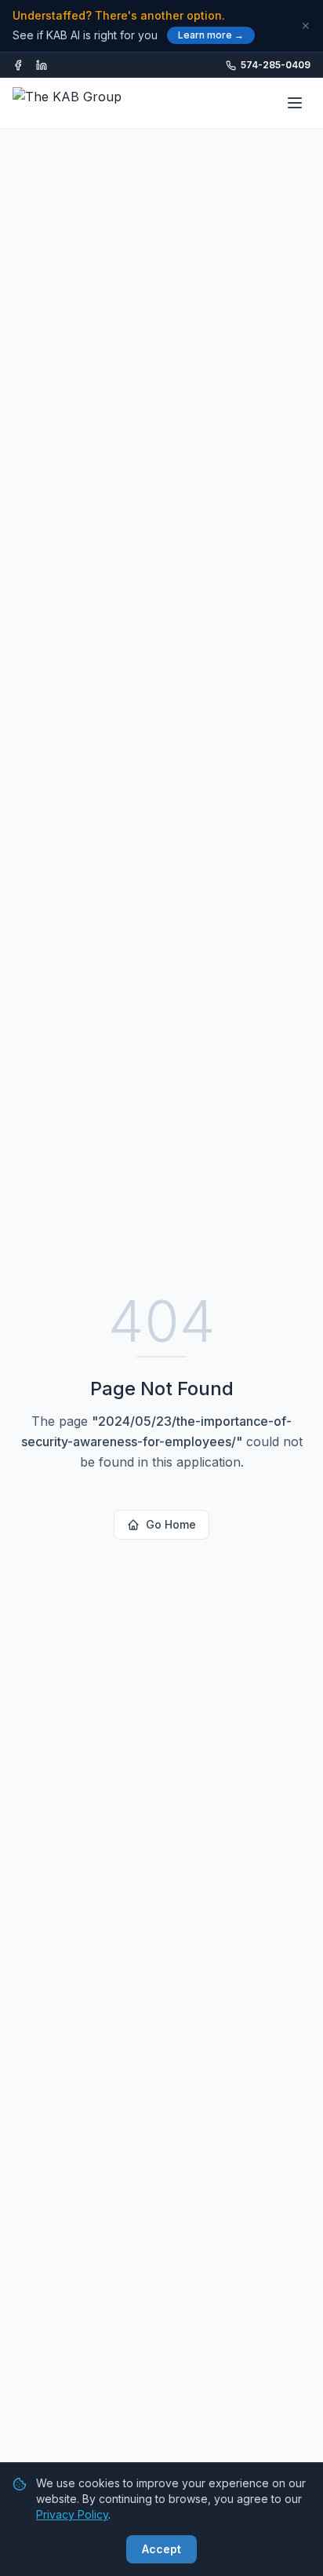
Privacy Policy (72, 2514)
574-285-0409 (276, 65)
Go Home (171, 1524)
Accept (161, 2549)
